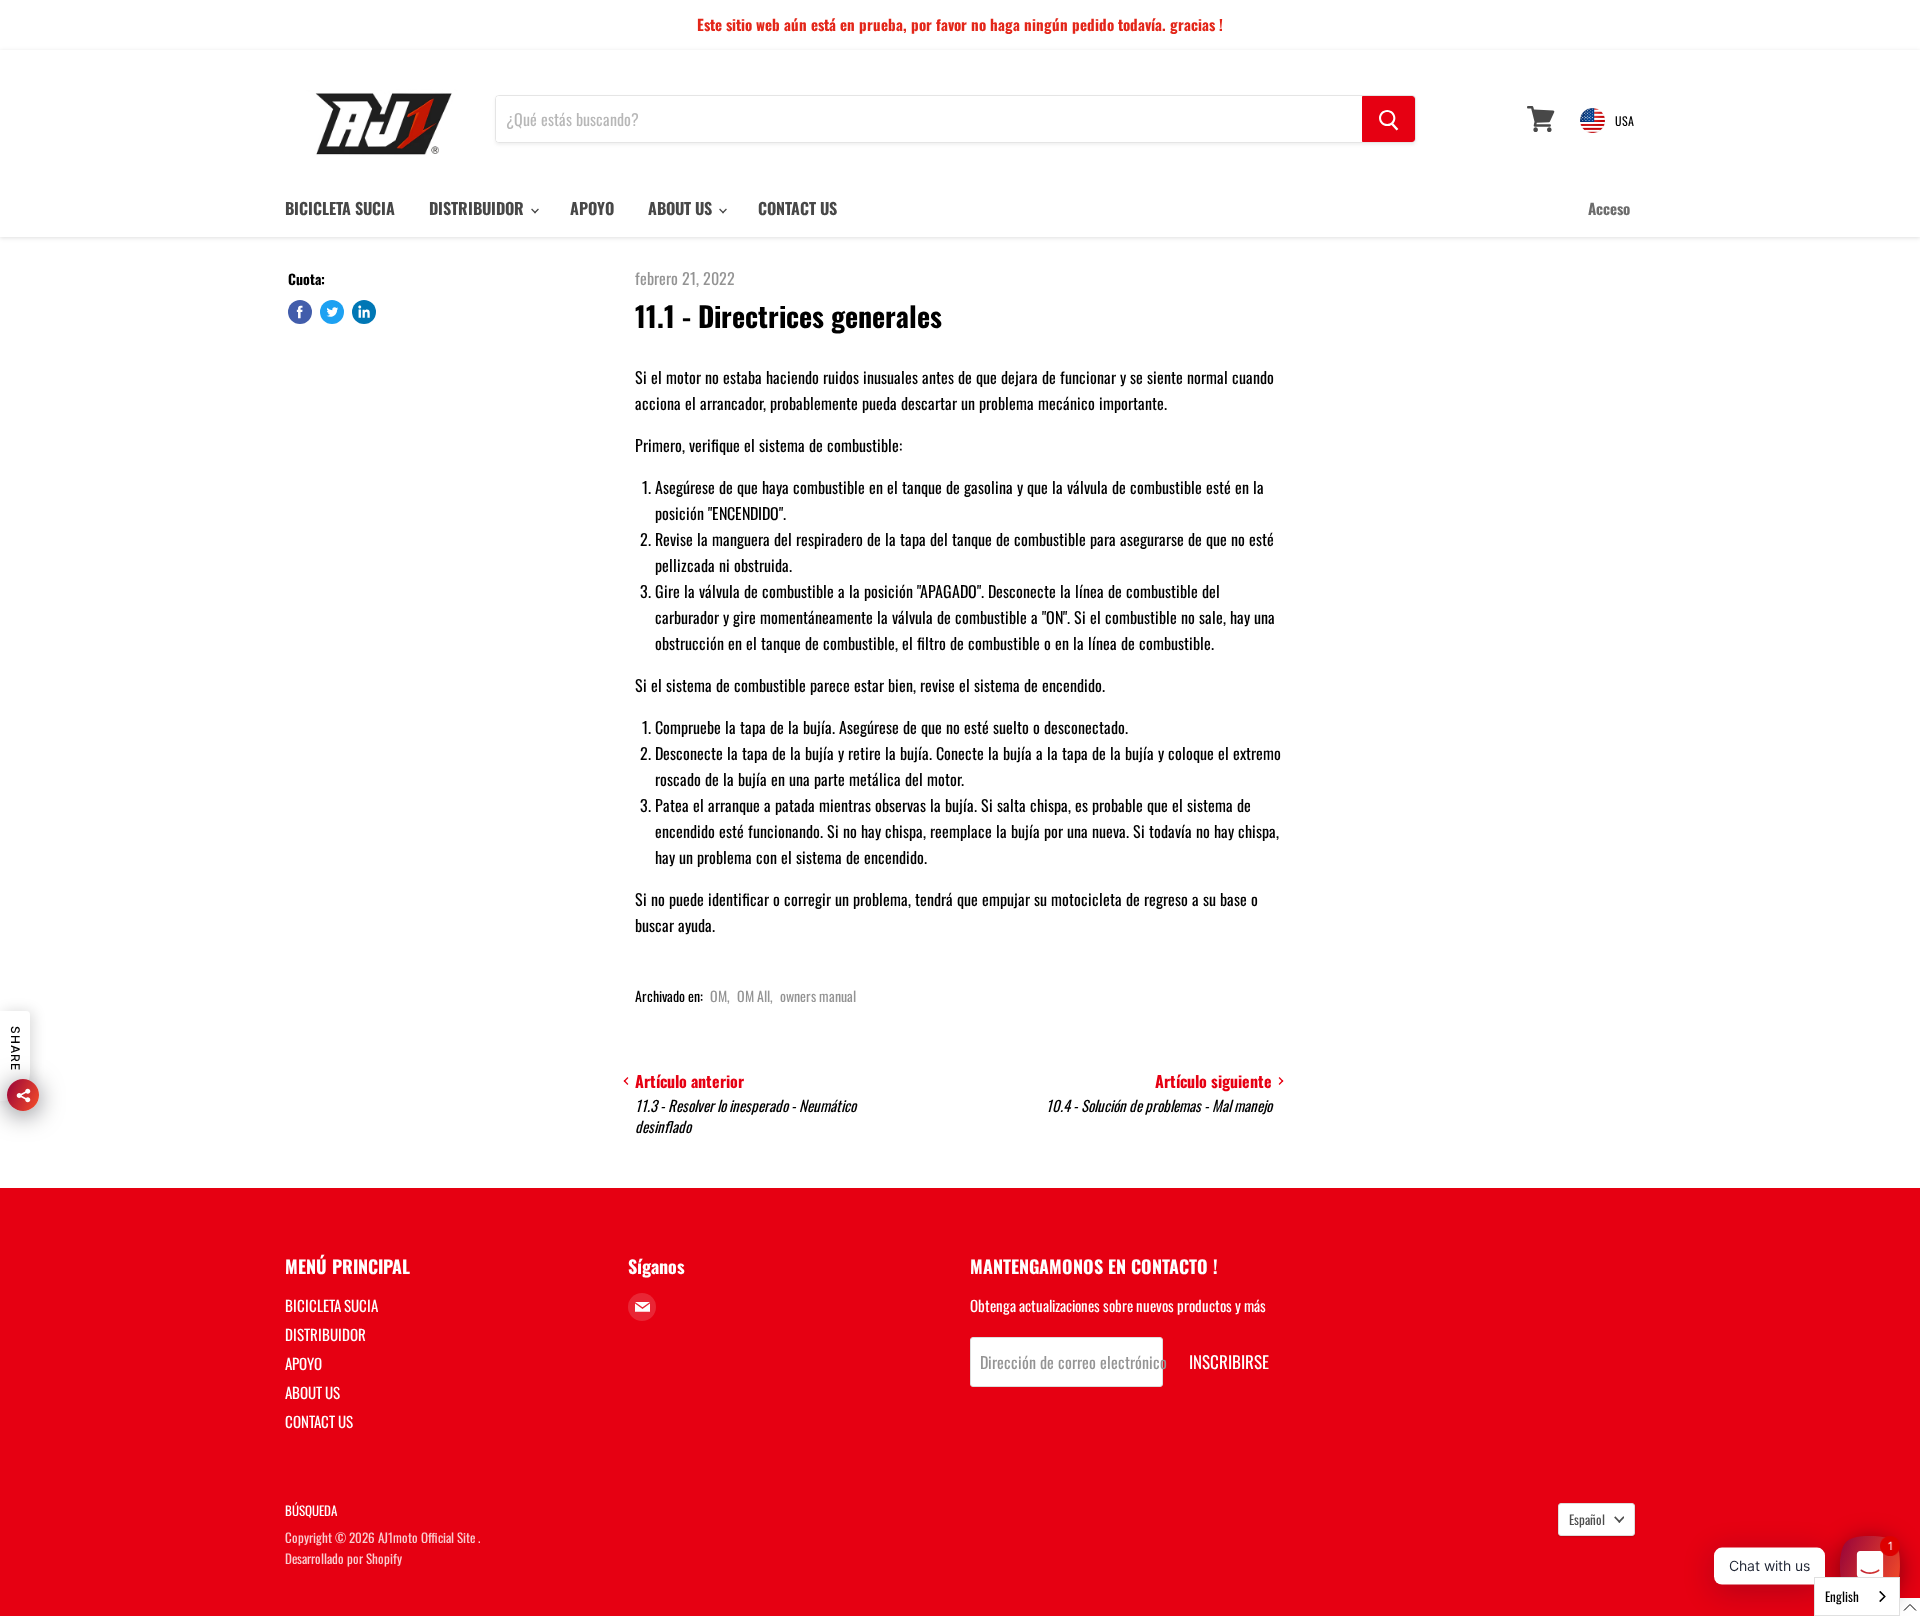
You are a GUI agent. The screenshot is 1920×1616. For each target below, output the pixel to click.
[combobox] (1857, 1596)
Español (1587, 1519)
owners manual (818, 995)
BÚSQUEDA (311, 1510)
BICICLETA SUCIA (340, 208)
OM (718, 995)
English (1842, 1596)
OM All (753, 995)
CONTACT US (797, 208)
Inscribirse (1229, 1361)
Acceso (1609, 208)
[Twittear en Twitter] (332, 312)
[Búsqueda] (1388, 119)
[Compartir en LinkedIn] (364, 312)
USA (1624, 120)
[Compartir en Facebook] (300, 312)
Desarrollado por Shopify (343, 1558)
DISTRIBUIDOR (478, 208)
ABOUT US (682, 208)
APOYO (592, 208)
